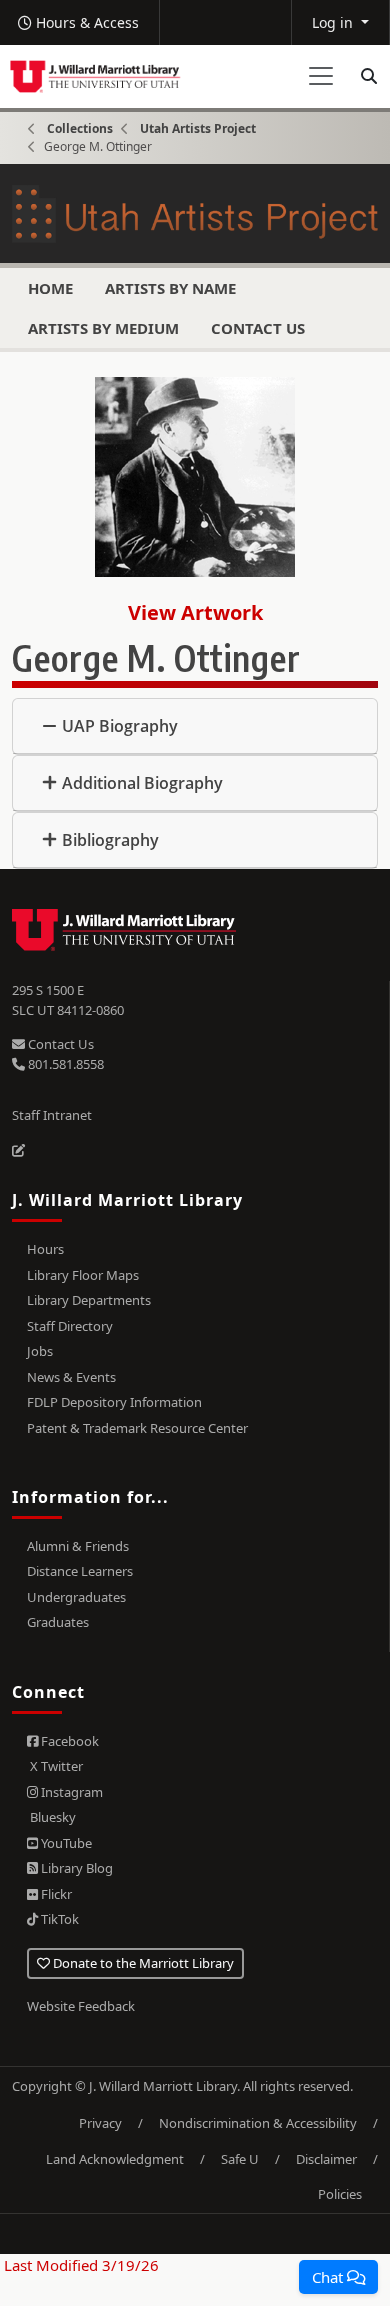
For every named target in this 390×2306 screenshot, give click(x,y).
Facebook (68, 1741)
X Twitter (55, 1766)
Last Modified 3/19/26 (79, 2265)
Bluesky (51, 1817)
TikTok (58, 1919)
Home (50, 288)
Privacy (100, 2123)
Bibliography (110, 840)
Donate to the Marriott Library (142, 1963)
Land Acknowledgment (115, 2159)
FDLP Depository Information (114, 1402)
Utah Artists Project (198, 128)
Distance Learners (80, 1571)
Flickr (55, 1894)
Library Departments (89, 1300)
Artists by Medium (103, 328)
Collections (80, 128)
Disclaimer (326, 2159)
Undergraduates (76, 1597)
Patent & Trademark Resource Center (137, 1428)
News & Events (71, 1377)
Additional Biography (142, 783)
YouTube (65, 1843)
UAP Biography (120, 726)
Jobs (40, 1351)
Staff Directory (70, 1326)
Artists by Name (170, 288)
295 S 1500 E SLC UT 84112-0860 (68, 1000)
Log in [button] (334, 22)
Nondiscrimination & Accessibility (258, 2123)
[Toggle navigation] (321, 76)
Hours (45, 1249)
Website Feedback (81, 2006)
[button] (338, 2277)
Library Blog (75, 1868)
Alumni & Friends (78, 1546)
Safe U (240, 2159)
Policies (340, 2194)
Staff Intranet (52, 1115)
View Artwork (195, 612)
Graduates (58, 1622)
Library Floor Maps (83, 1275)
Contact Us (258, 328)
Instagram (70, 1792)
